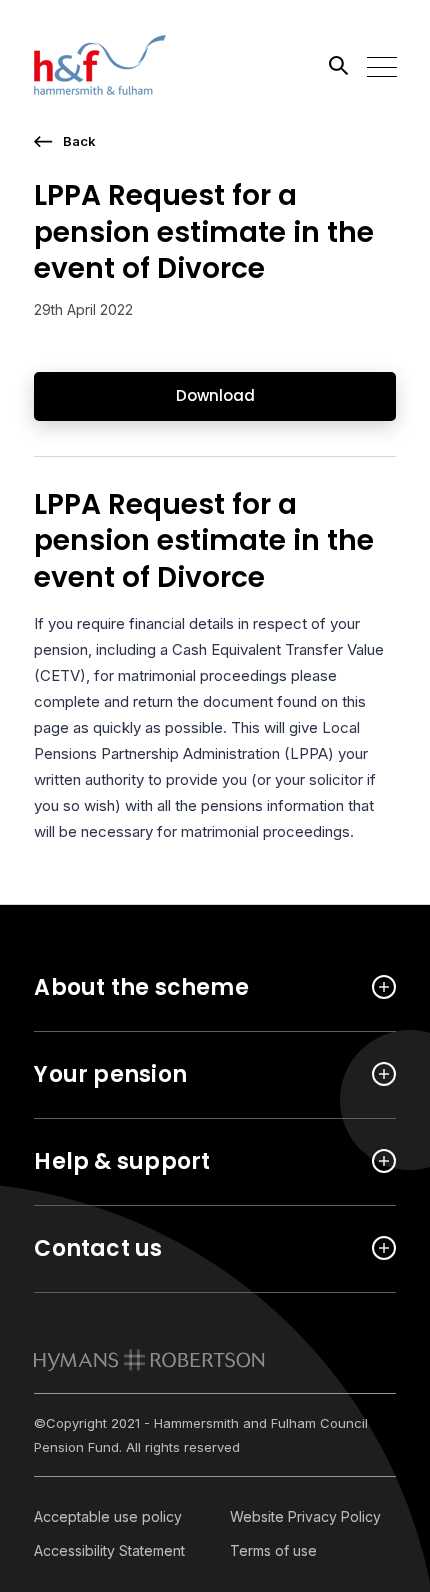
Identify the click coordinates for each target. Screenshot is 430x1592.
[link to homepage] (149, 1360)
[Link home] (124, 65)
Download (215, 395)
